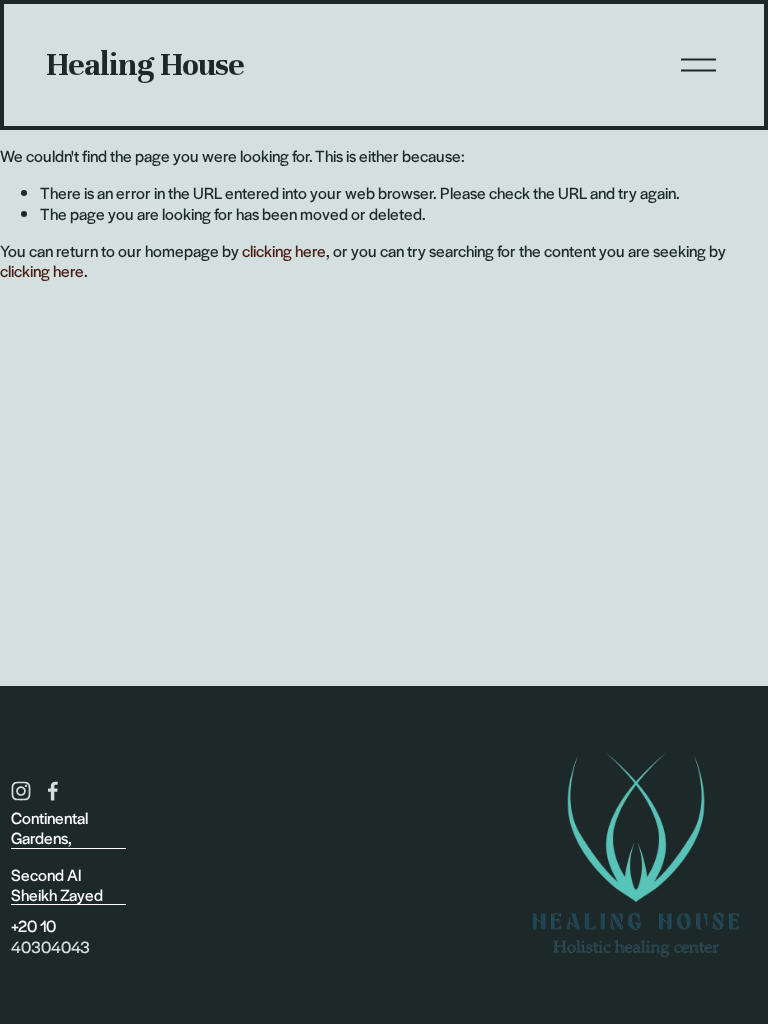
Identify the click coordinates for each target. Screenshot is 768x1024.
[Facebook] (53, 791)
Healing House (145, 64)
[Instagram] (21, 791)
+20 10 (33, 926)
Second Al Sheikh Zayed (57, 885)
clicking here (284, 250)
